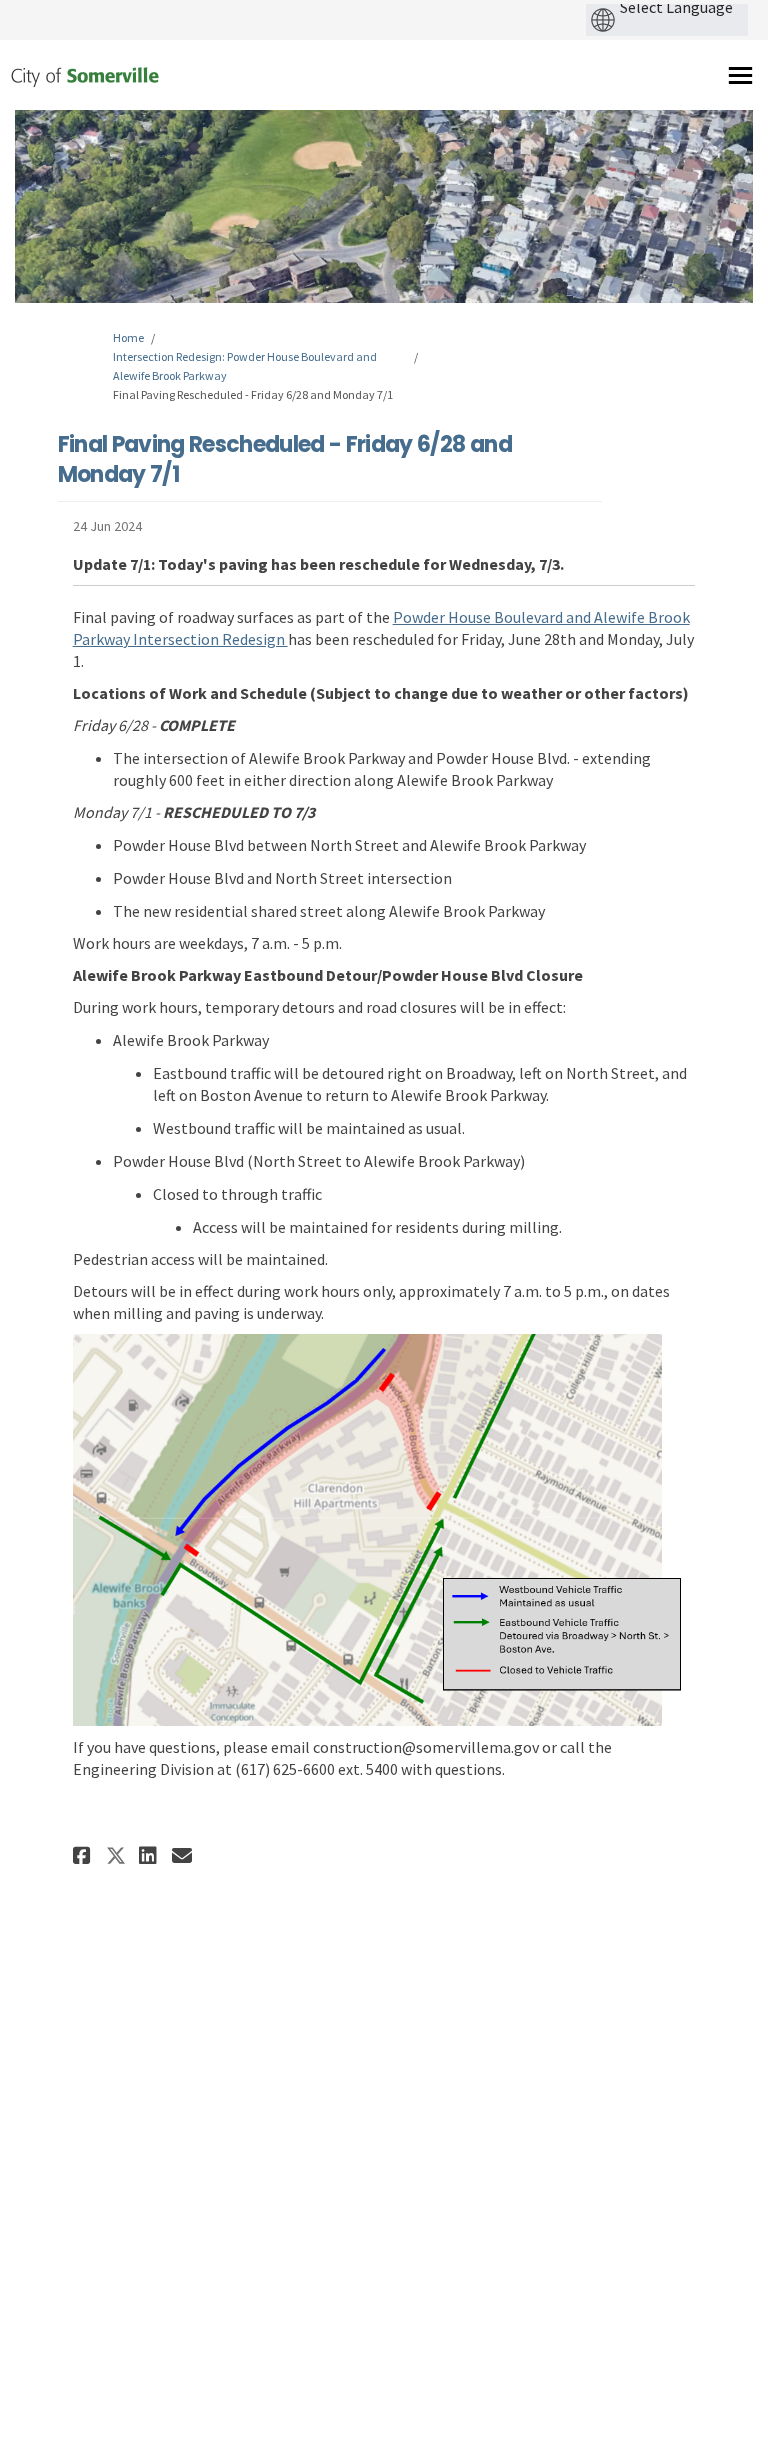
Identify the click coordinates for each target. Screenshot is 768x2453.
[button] (84, 1855)
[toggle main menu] (740, 75)
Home (128, 337)
